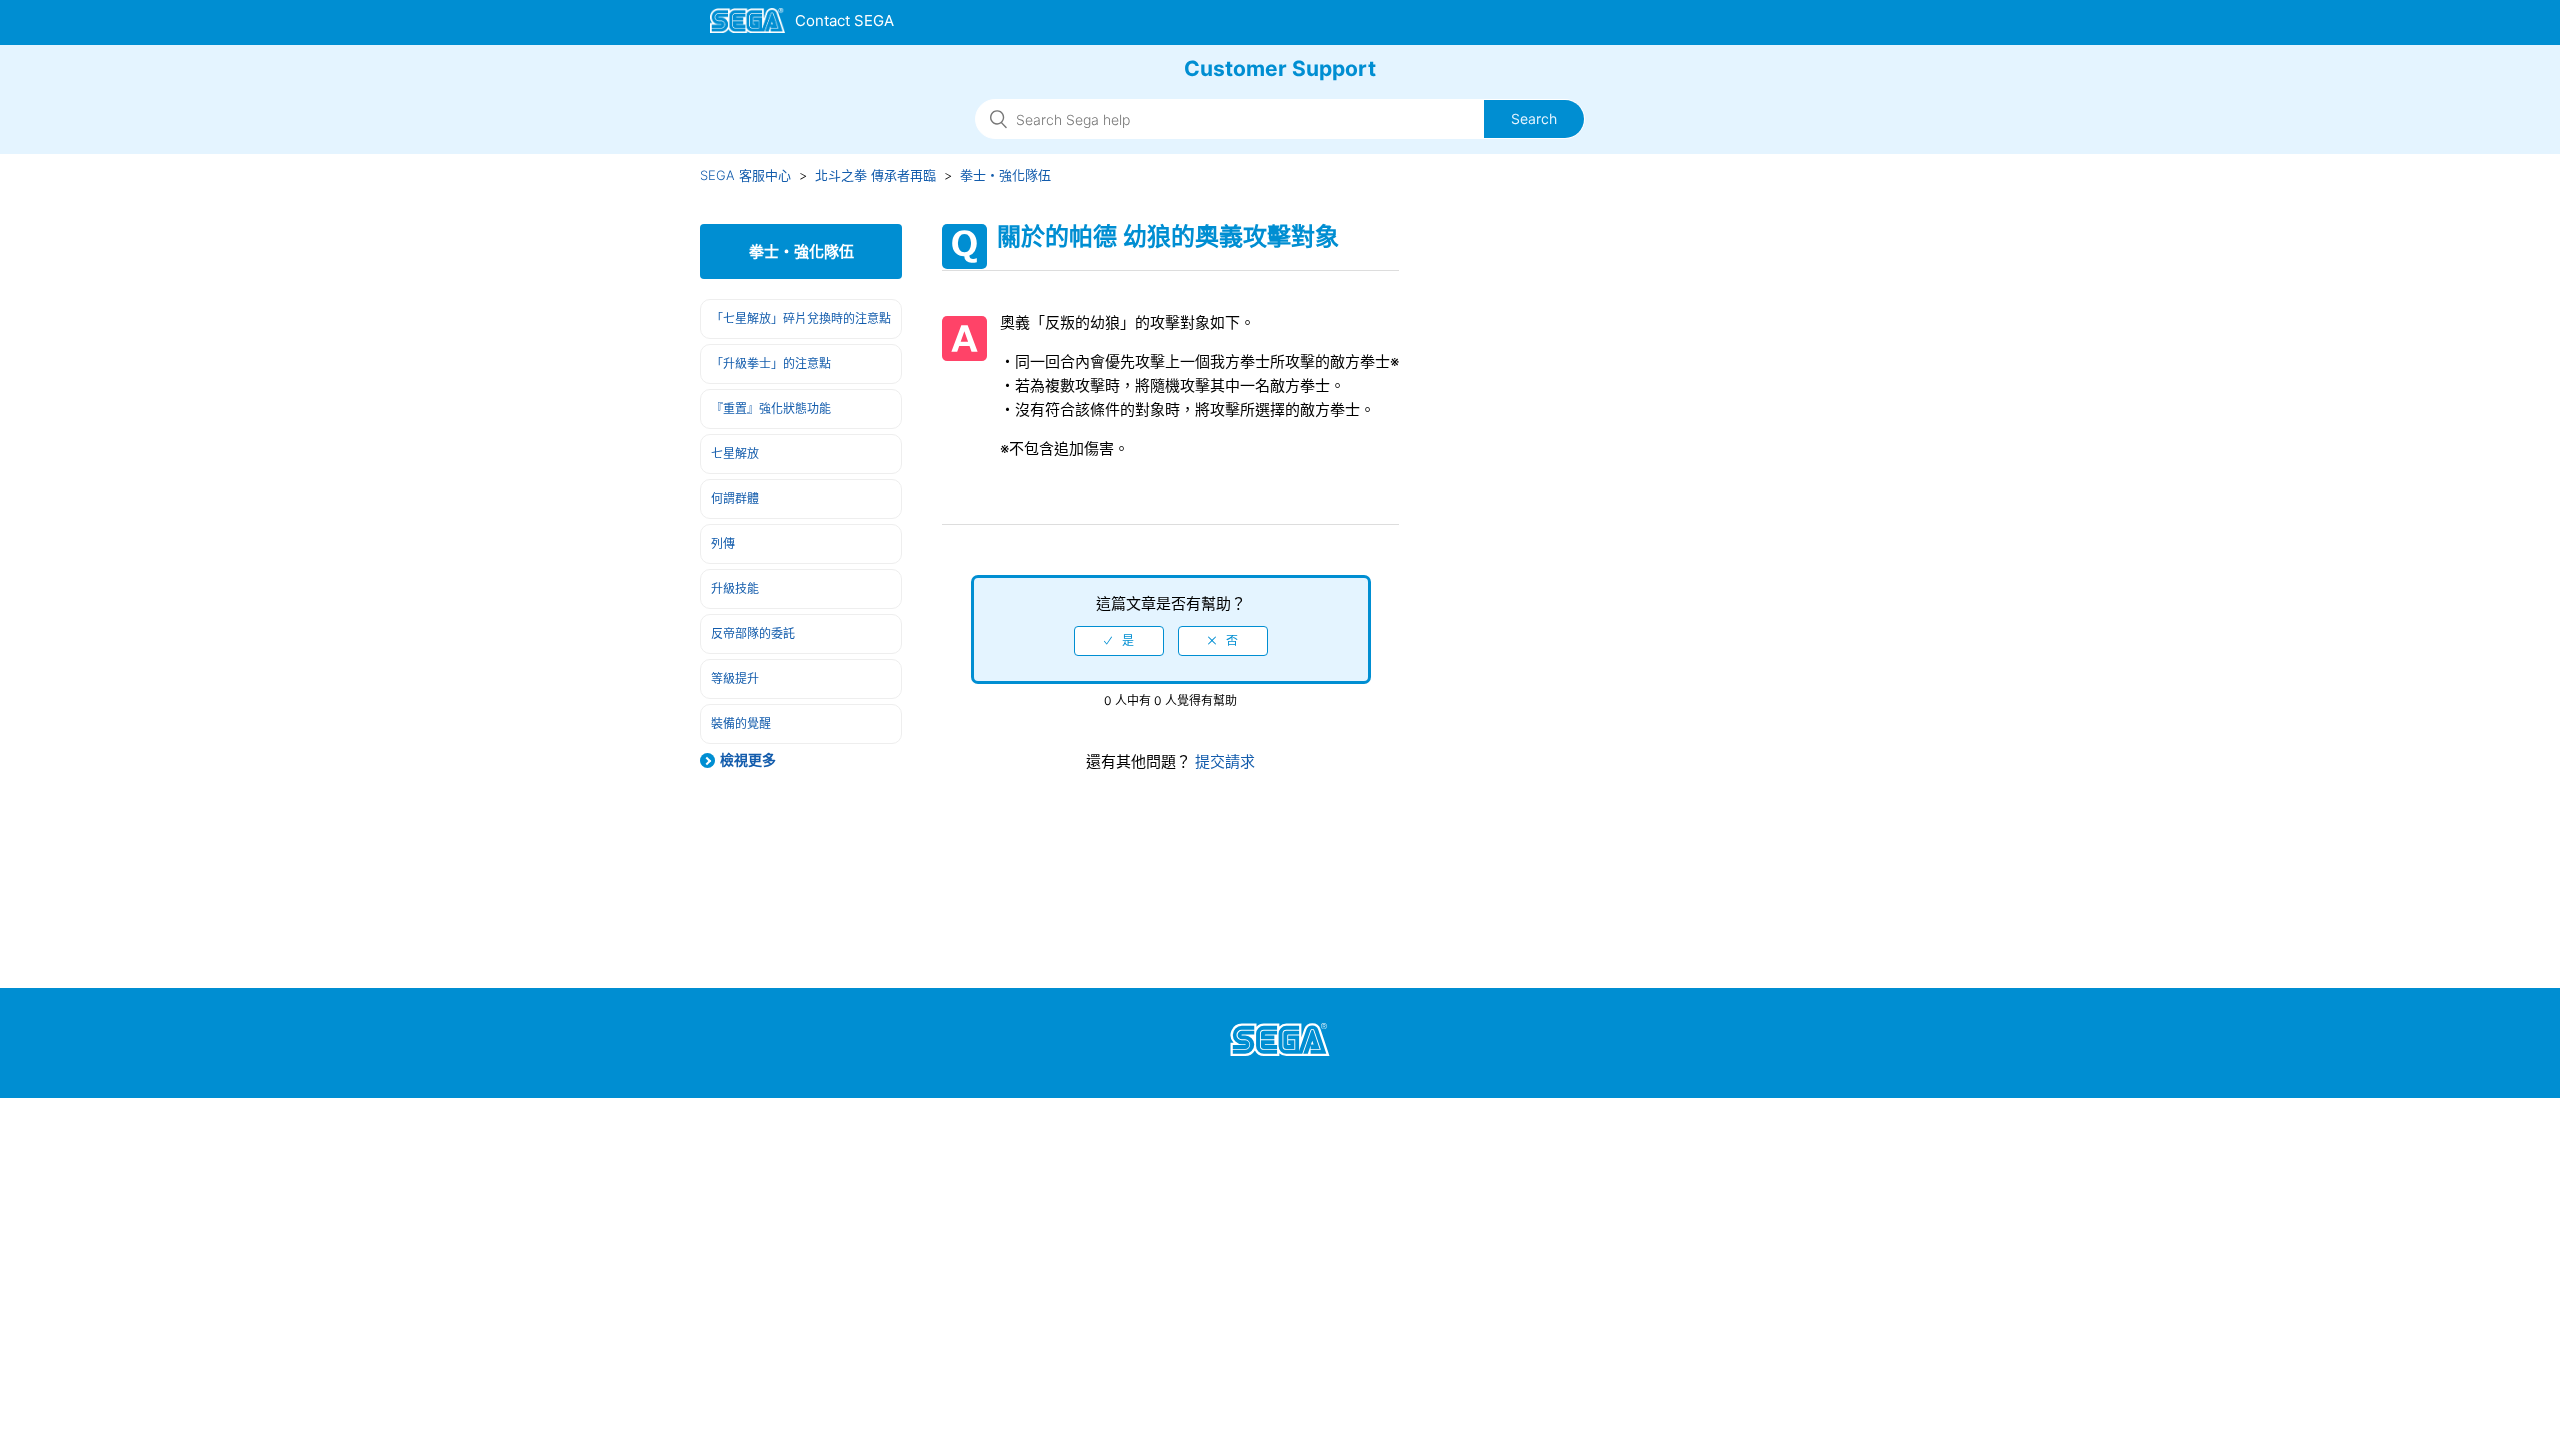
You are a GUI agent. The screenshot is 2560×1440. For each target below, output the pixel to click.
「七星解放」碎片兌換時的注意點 (801, 318)
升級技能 (735, 588)
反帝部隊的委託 (753, 633)
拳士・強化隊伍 (1005, 175)
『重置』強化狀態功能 (771, 408)
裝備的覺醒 (741, 723)
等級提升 (735, 678)
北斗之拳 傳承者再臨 (875, 175)
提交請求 (1223, 761)
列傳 (723, 543)
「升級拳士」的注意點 (771, 363)
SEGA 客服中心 (745, 175)
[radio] (1119, 641)
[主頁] (802, 24)
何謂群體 (735, 498)
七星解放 (735, 453)
